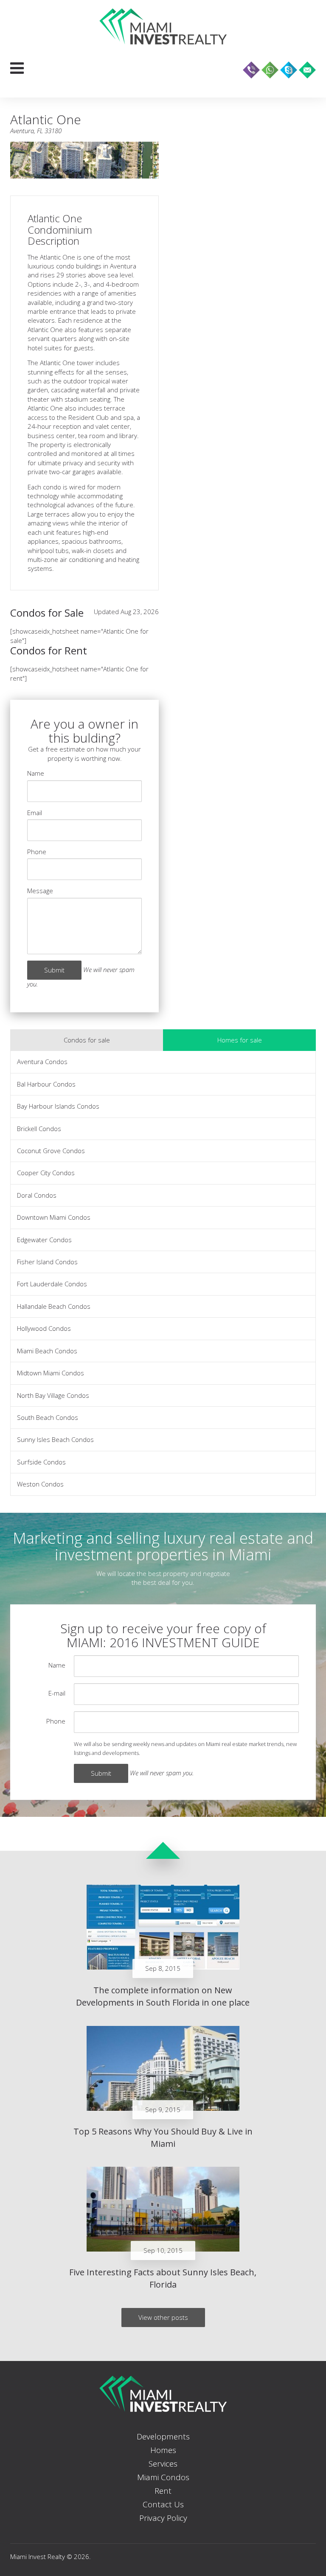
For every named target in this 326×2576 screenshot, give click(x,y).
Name (36, 773)
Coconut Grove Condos (51, 1151)
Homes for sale (240, 1040)
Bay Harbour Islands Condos (58, 1106)
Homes (163, 2450)
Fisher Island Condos (47, 1262)
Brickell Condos (39, 1129)
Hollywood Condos (44, 1328)
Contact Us (163, 2504)
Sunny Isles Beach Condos (55, 1439)
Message (40, 891)
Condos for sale (87, 1040)
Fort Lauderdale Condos (52, 1284)
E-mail (57, 1693)
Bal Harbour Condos (46, 1084)
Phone (37, 852)
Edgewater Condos (44, 1240)
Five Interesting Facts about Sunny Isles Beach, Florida (163, 2278)
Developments (163, 2436)
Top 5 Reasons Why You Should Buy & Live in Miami (163, 2137)
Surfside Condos (41, 1462)
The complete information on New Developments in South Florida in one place (163, 1996)
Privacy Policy (163, 2518)
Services (163, 2464)
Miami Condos (163, 2477)
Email (35, 813)
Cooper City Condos (46, 1173)
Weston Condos (40, 1484)
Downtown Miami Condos (54, 1217)
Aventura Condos (42, 1062)
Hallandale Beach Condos (54, 1306)
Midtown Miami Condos (51, 1373)
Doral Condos (37, 1195)
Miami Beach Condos (47, 1351)
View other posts (163, 2317)
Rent (163, 2491)
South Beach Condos (48, 1417)
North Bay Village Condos (53, 1395)
